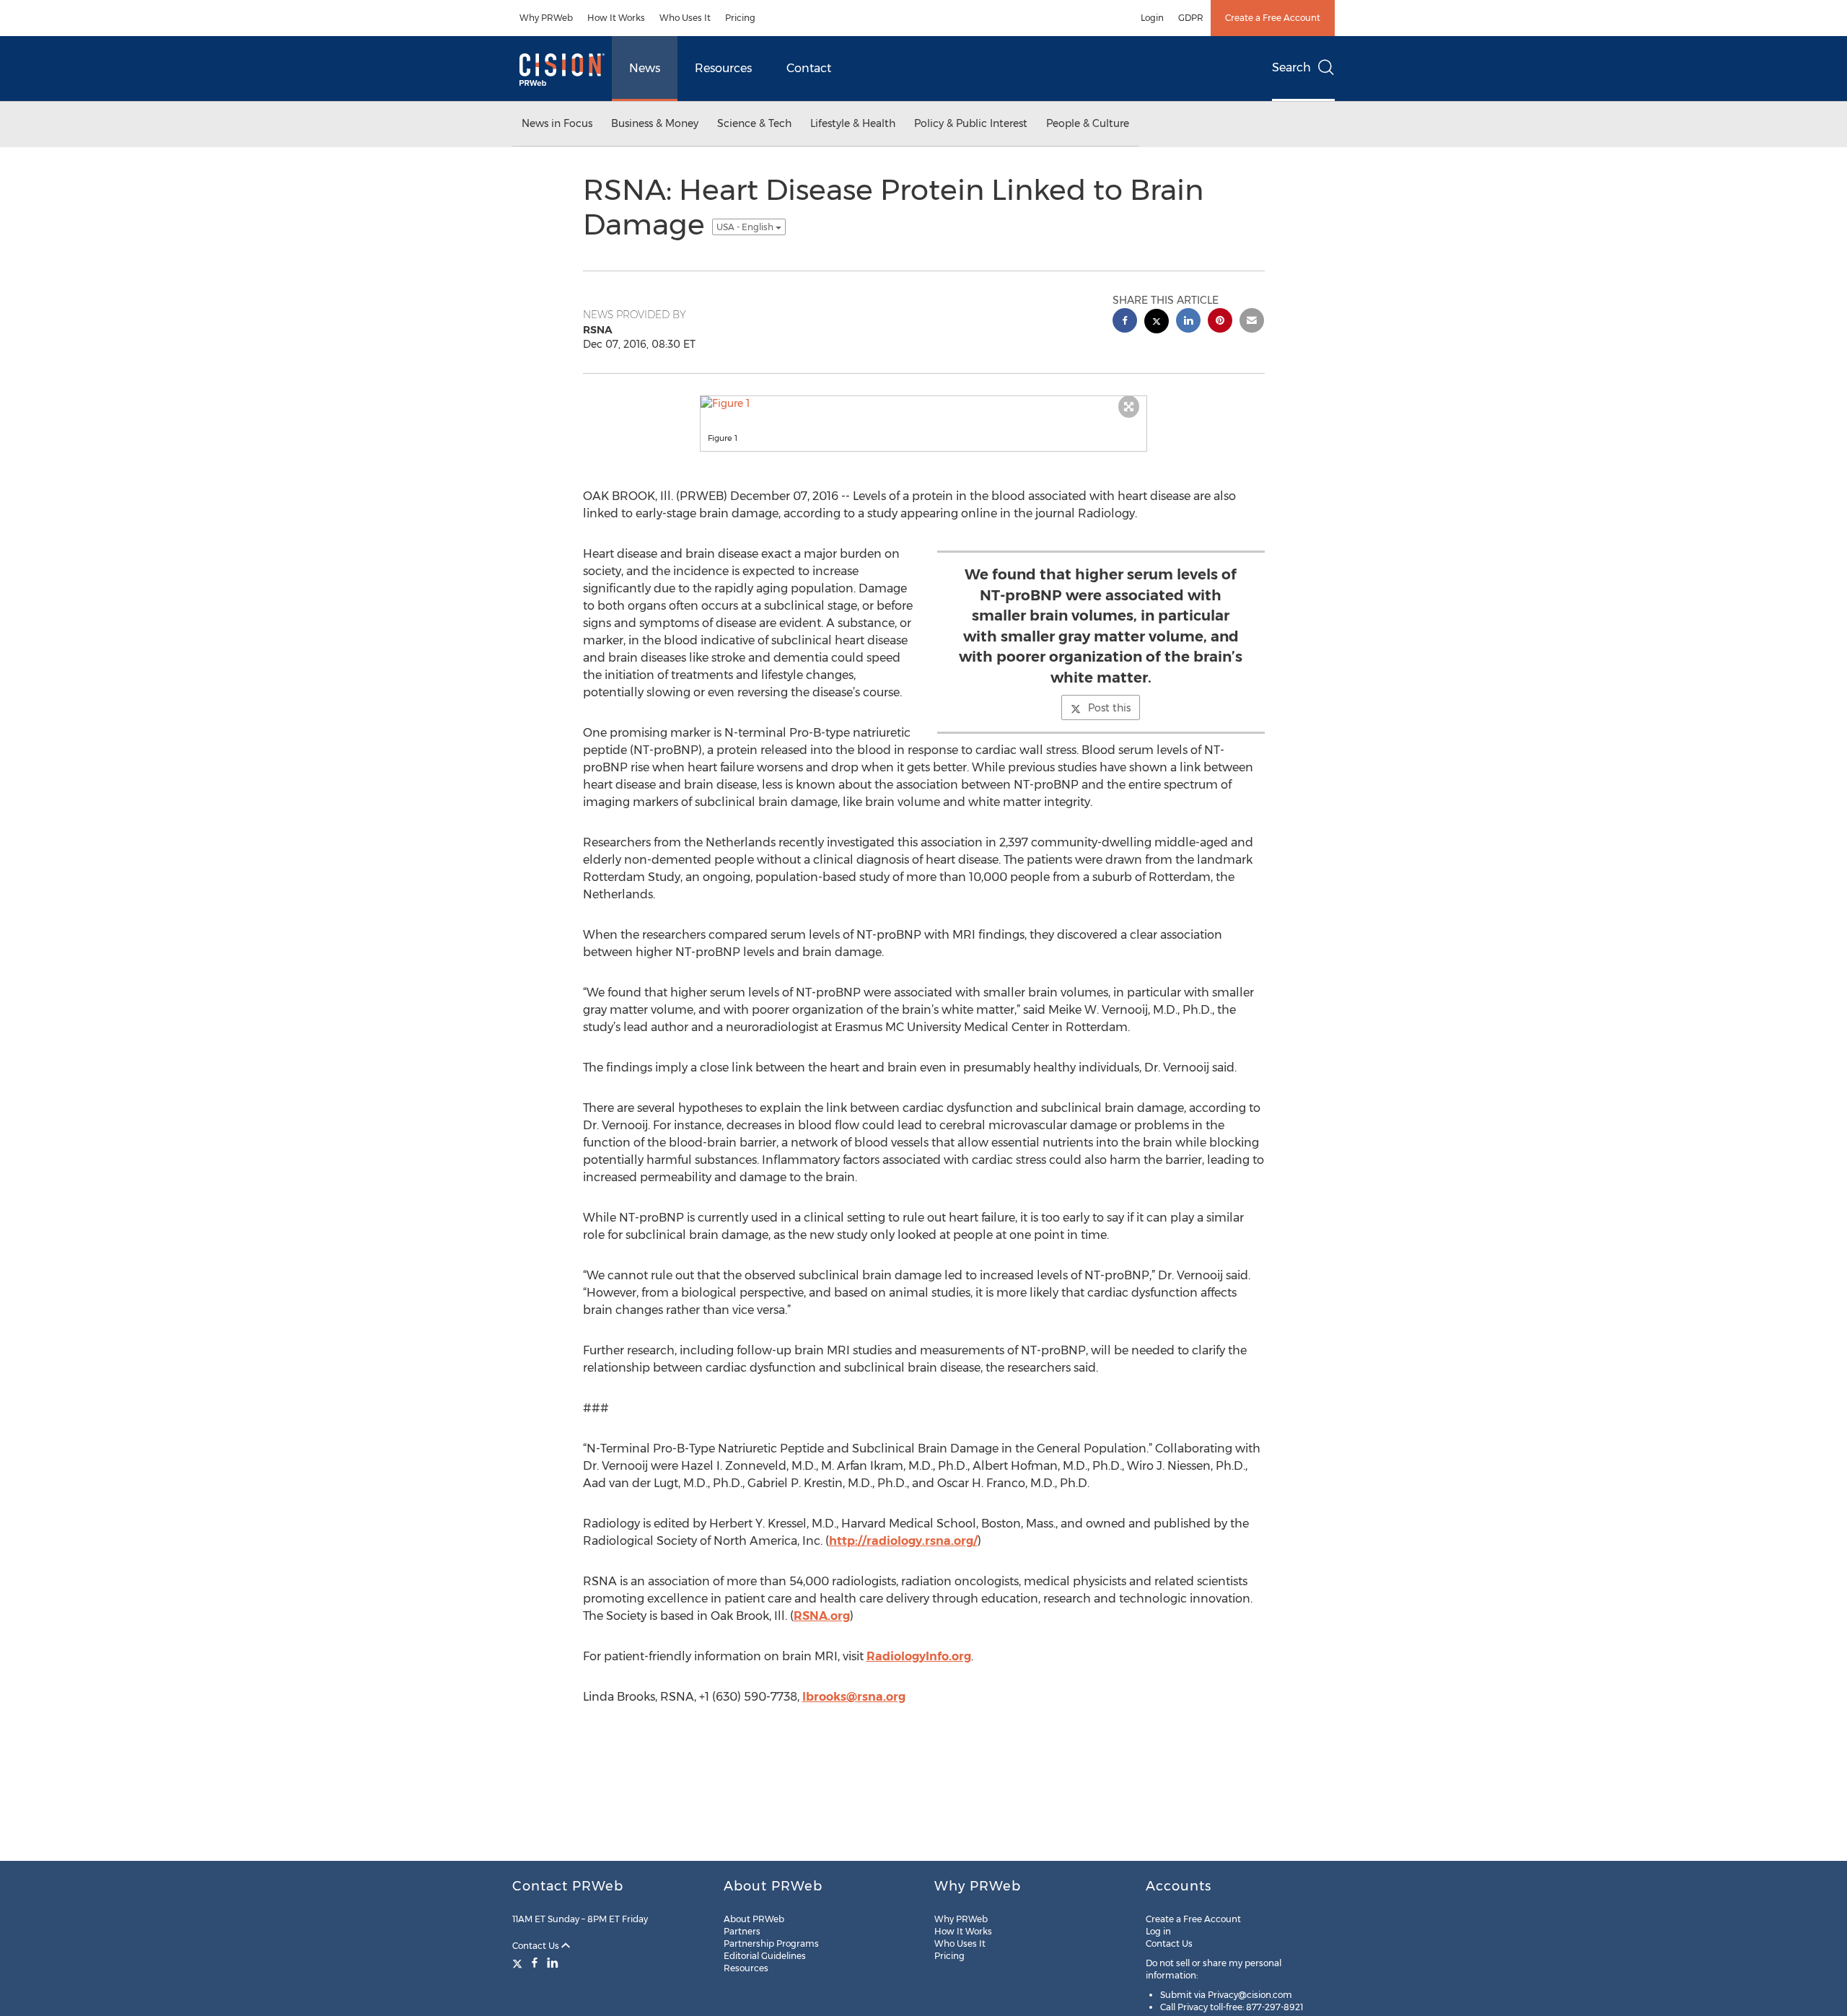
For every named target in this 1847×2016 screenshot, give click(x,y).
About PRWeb (754, 1919)
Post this (1109, 708)
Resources (723, 68)
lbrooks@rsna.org (854, 1697)
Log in (1158, 1931)
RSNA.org (822, 1616)
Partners (742, 1931)
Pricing (740, 18)
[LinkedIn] (553, 1963)
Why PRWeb (546, 18)
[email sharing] (1252, 322)
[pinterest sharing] (1220, 322)
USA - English (746, 227)
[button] (923, 403)
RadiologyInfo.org (919, 1656)
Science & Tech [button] (754, 123)
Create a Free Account (1273, 18)
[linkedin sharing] (1188, 322)
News (645, 68)
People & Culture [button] (1088, 123)
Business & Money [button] (655, 123)
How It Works (616, 18)
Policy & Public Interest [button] (971, 123)
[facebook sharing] (1125, 322)
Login (1152, 18)
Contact (809, 68)
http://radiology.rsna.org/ (903, 1541)
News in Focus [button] (557, 123)
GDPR (1191, 18)
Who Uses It (685, 18)
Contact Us (537, 1946)
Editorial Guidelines (765, 1956)
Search (1291, 67)
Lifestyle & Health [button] (853, 123)
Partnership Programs (771, 1943)
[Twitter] (519, 1963)
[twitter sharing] (1157, 323)
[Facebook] (535, 1963)
